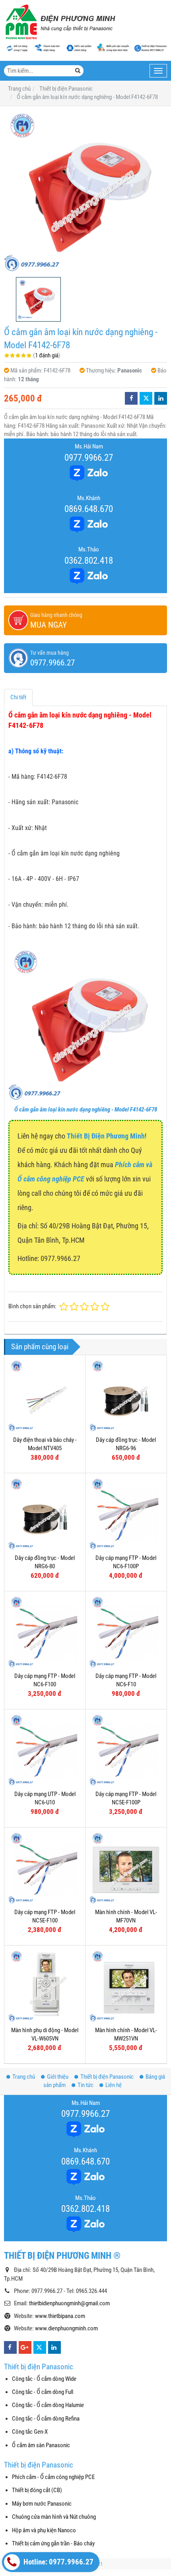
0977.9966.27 (89, 458)
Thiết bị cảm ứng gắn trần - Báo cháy (53, 2543)
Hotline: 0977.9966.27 (58, 2562)
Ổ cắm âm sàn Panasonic (41, 2445)
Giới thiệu (58, 2077)
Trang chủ (24, 2077)
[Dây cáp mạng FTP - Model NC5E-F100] (45, 1868)
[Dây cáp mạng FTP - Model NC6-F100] (45, 1632)
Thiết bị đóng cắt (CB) (37, 2490)
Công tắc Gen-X (30, 2432)
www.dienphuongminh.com (66, 2328)
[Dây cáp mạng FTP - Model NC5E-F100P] (126, 1750)
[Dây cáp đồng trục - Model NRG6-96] (126, 1396)
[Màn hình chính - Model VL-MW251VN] (126, 1986)
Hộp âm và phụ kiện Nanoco (44, 2530)
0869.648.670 (89, 509)
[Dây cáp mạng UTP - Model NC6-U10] (45, 1750)
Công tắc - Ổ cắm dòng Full (43, 2392)
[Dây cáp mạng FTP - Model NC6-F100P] (126, 1514)
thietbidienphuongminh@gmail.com (69, 2303)
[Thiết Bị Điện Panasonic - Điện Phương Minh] (60, 22)
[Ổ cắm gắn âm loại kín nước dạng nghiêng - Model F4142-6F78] (85, 192)
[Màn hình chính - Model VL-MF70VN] (126, 1868)
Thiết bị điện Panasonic (107, 2077)
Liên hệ (114, 2085)
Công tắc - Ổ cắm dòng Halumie (48, 2405)
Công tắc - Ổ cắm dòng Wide (44, 2379)
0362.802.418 (89, 561)
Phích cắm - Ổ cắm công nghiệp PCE (53, 2477)
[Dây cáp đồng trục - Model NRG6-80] (45, 1514)
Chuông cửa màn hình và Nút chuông (54, 2517)
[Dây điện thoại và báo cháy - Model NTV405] (45, 1396)
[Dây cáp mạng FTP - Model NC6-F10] (126, 1632)
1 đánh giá (47, 355)
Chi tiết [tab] (18, 697)
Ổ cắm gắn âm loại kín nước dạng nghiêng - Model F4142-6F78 (86, 1110)
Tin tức (85, 2085)
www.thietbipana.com (60, 2316)
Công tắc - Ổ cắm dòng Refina (46, 2419)
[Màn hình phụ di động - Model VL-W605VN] (45, 1986)
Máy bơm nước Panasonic (42, 2504)
